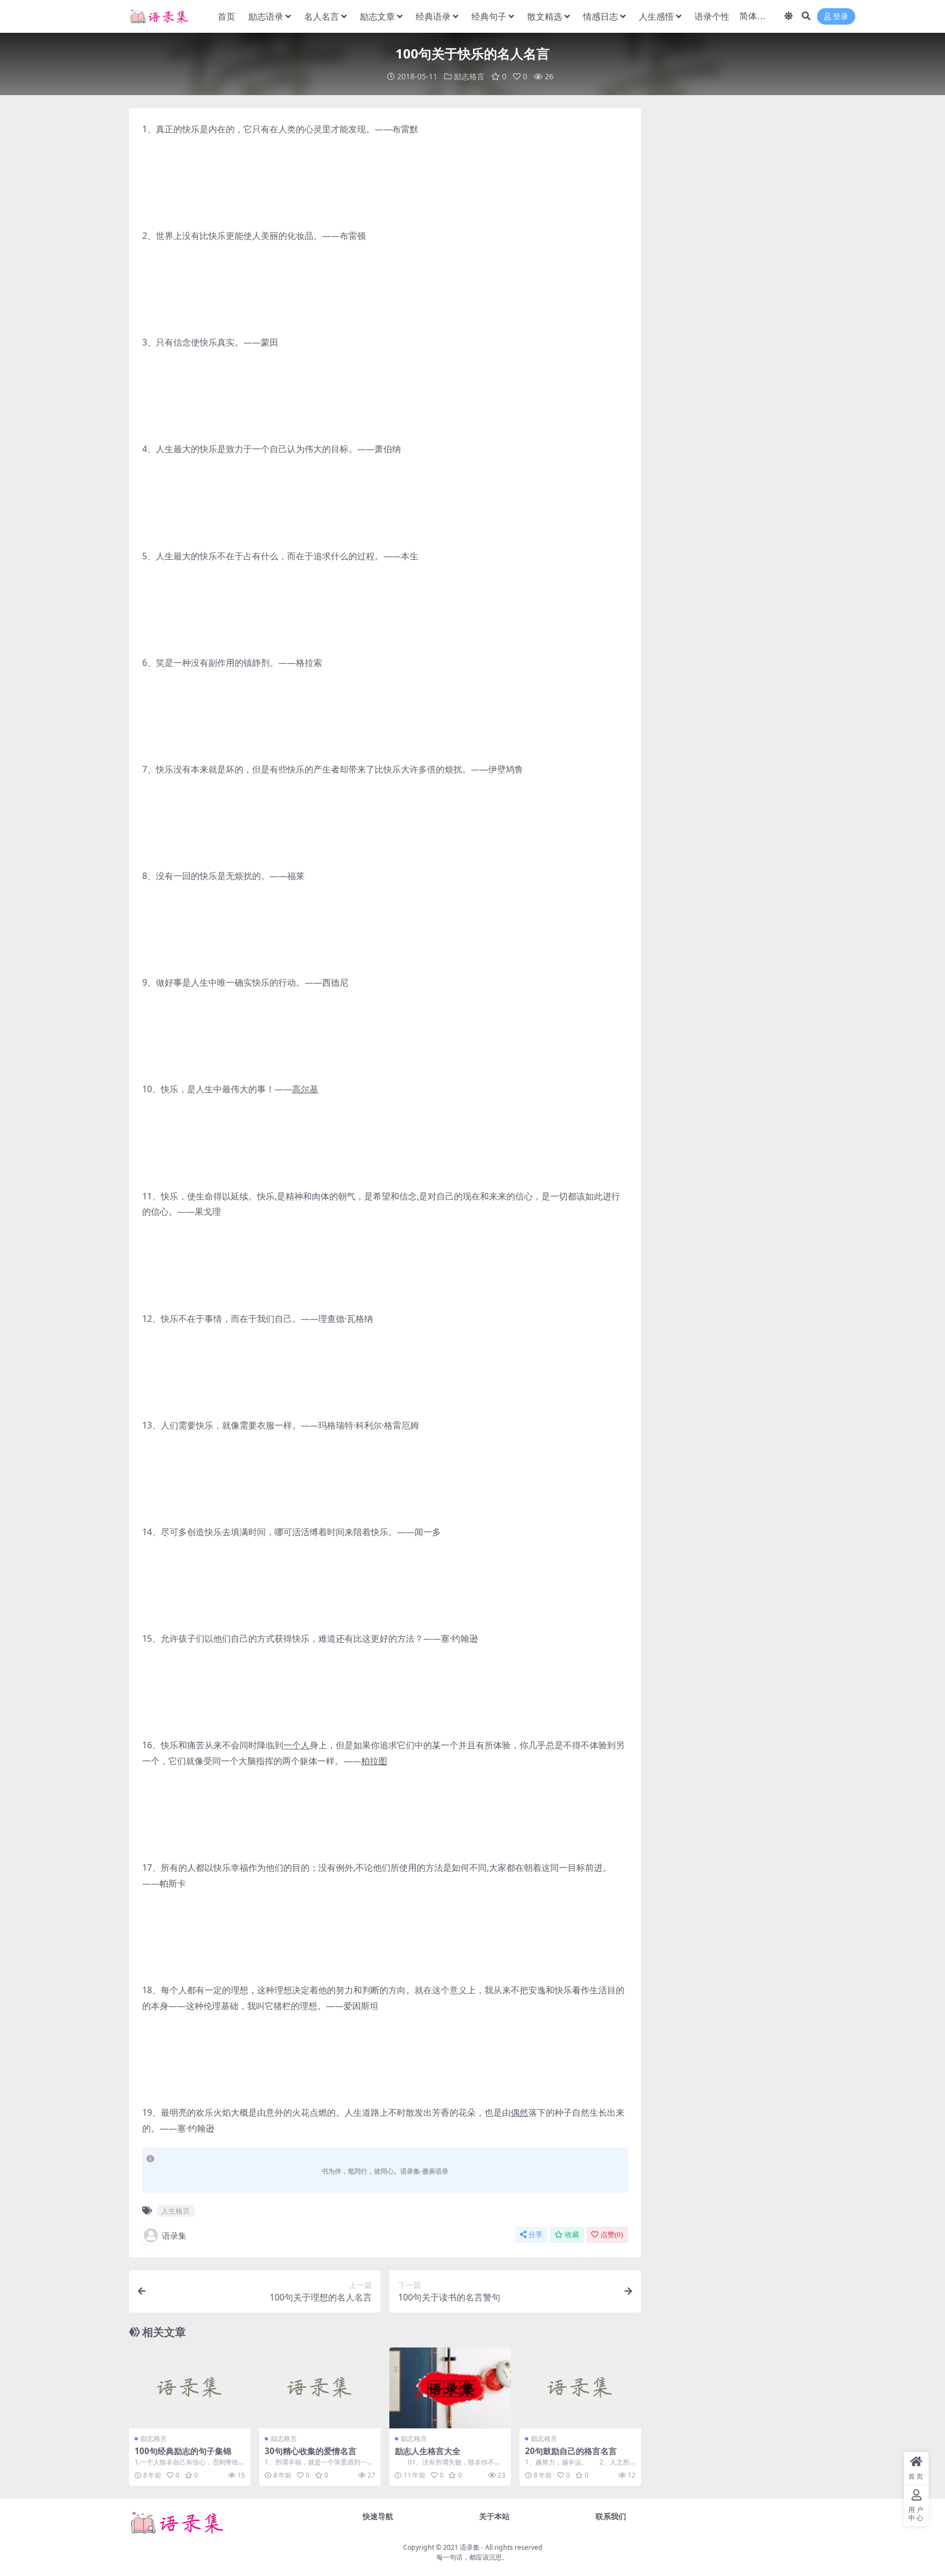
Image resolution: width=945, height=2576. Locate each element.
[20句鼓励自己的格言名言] (580, 2388)
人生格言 (176, 2211)
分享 (535, 2235)
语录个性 (712, 16)
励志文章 (377, 16)
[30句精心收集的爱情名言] (320, 2388)
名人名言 (322, 16)
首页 (226, 16)
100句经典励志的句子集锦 (183, 2451)
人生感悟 (656, 16)
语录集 (174, 2235)
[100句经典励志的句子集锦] (190, 2388)
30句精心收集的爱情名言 (311, 2451)
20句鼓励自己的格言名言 (571, 2451)
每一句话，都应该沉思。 (472, 2557)
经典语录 (433, 16)
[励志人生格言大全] (450, 2388)
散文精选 (545, 16)
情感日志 (600, 16)
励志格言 (469, 76)
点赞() (612, 2235)
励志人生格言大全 (428, 2451)
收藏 (572, 2235)
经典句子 (489, 16)
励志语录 (266, 16)
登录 (841, 17)
